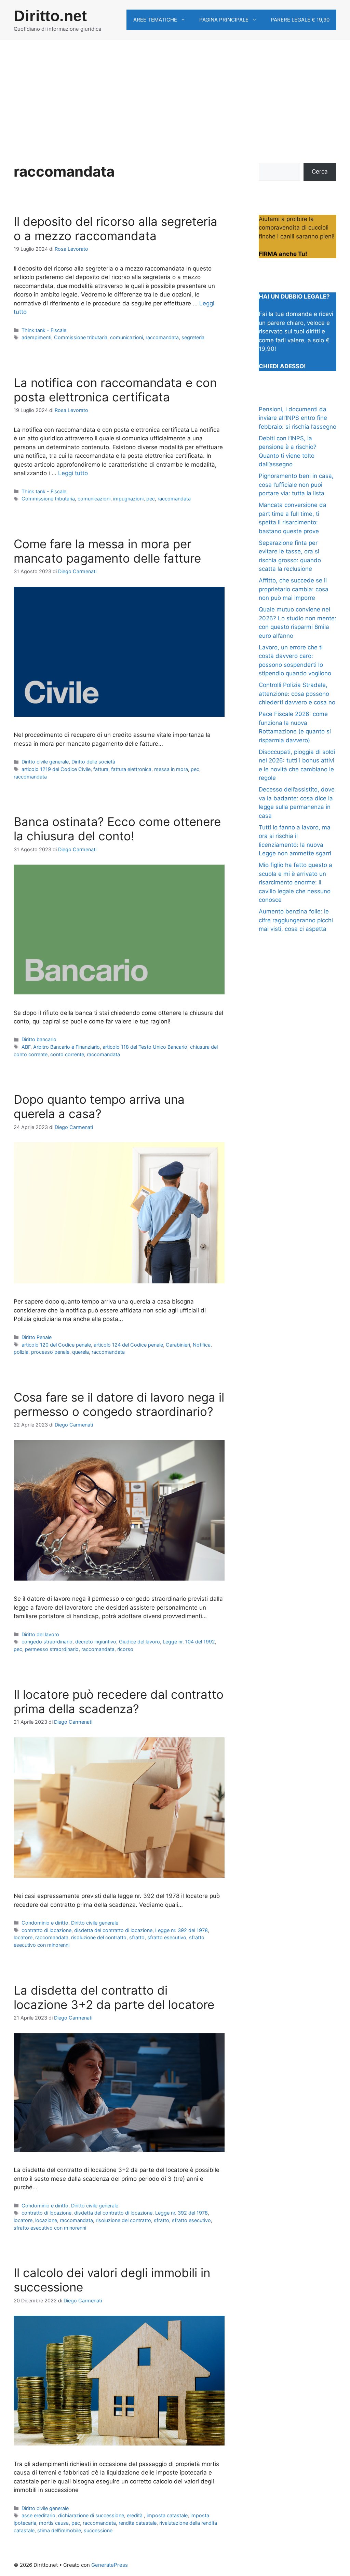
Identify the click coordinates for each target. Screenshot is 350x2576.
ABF (26, 1047)
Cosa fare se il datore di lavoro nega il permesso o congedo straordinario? (119, 1404)
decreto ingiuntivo (96, 1642)
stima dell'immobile (59, 2530)
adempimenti (36, 337)
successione (98, 2530)
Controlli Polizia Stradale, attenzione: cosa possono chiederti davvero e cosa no (297, 694)
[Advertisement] (175, 91)
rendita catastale (138, 2523)
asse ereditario (38, 2515)
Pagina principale (224, 20)
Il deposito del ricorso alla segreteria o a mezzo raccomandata (116, 229)
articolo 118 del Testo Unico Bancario (145, 1047)
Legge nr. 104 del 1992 (189, 1642)
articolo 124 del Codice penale (128, 1345)
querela (80, 1352)
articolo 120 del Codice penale (56, 1345)
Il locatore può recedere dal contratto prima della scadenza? (119, 1702)
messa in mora (171, 769)
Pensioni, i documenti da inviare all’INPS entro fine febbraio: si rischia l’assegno (298, 418)
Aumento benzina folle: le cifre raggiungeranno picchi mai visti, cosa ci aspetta (296, 920)
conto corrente (67, 1054)
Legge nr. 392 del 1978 (181, 1930)
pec (151, 499)
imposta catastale (167, 2515)
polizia (21, 1352)
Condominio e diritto (45, 1923)
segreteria (193, 337)
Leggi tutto (73, 473)
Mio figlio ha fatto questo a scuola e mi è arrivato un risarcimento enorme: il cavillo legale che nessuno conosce (295, 882)
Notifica (202, 1345)
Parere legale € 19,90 (300, 20)
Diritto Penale (37, 1337)
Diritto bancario (39, 1039)
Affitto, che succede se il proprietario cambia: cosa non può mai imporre (294, 589)
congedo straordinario (47, 1642)
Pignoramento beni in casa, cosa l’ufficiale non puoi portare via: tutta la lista (296, 485)
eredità (135, 2515)
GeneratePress (110, 2565)
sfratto (137, 1937)
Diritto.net (50, 16)
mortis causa (54, 2523)
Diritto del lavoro (40, 1634)
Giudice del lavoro (139, 1642)
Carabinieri (178, 1345)
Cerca (320, 171)
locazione (46, 2220)
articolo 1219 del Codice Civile (56, 769)
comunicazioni (126, 337)
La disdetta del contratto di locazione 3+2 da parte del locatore (114, 1997)
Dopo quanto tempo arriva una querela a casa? (99, 1106)
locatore (23, 1937)
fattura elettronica (131, 769)
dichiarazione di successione (91, 2515)
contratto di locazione (46, 1930)
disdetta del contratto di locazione (113, 1930)
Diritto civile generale (45, 762)
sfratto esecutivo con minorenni (50, 2228)
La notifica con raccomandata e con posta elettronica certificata (115, 390)
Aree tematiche (155, 20)
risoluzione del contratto (99, 1937)
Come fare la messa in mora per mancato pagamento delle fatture (107, 551)
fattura (101, 769)
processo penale (50, 1352)
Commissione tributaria (81, 337)
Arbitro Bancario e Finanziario (66, 1047)
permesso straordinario (52, 1649)
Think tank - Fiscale (44, 330)
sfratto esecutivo (167, 1937)
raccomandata (162, 337)
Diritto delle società (93, 762)
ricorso (125, 1649)
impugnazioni (128, 499)
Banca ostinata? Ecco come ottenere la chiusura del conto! (117, 829)
